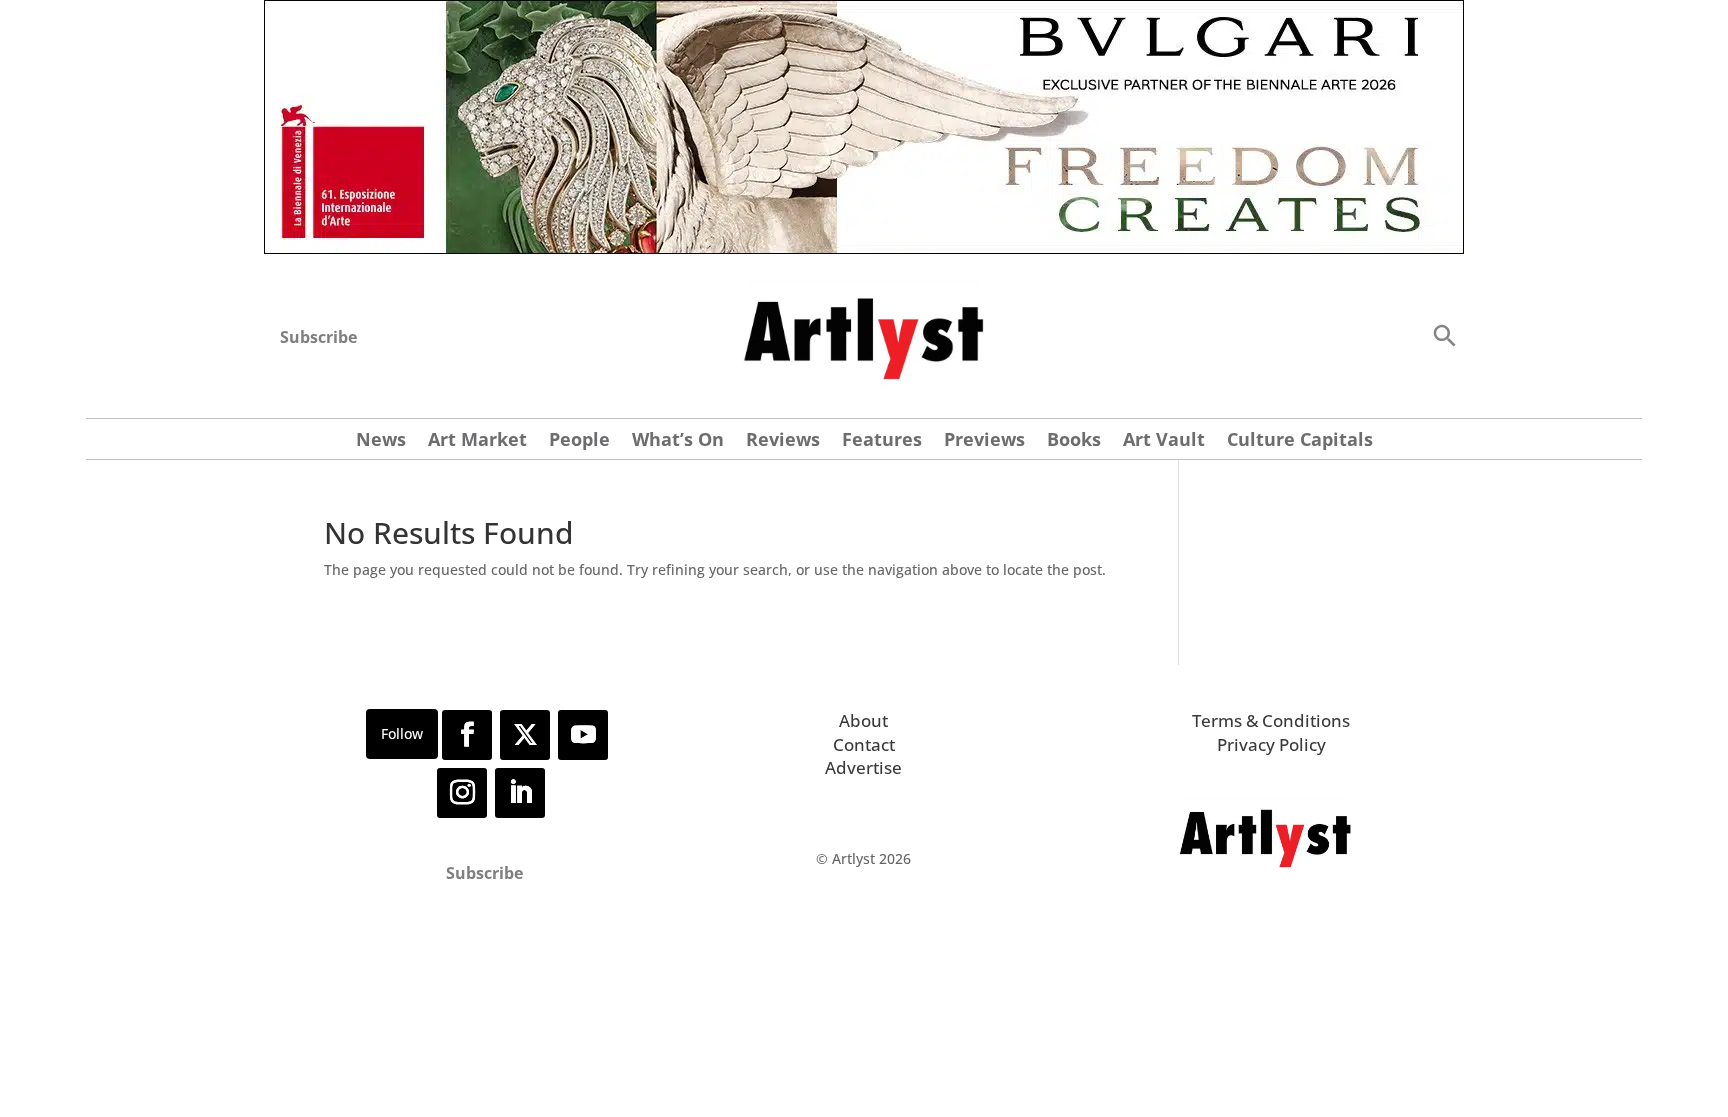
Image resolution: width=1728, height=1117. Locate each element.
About (863, 720)
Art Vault (1164, 441)
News (381, 441)
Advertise (863, 767)
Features (882, 441)
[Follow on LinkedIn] (520, 793)
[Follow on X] (525, 735)
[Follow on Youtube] (583, 735)
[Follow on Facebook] (467, 735)
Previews (984, 441)
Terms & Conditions (1271, 720)
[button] (1444, 334)
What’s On (678, 441)
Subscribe (318, 337)
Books (1074, 441)
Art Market (477, 441)
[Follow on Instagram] (462, 793)
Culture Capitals (1300, 441)
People (579, 441)
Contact (864, 744)
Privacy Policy (1271, 744)
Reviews (783, 441)
